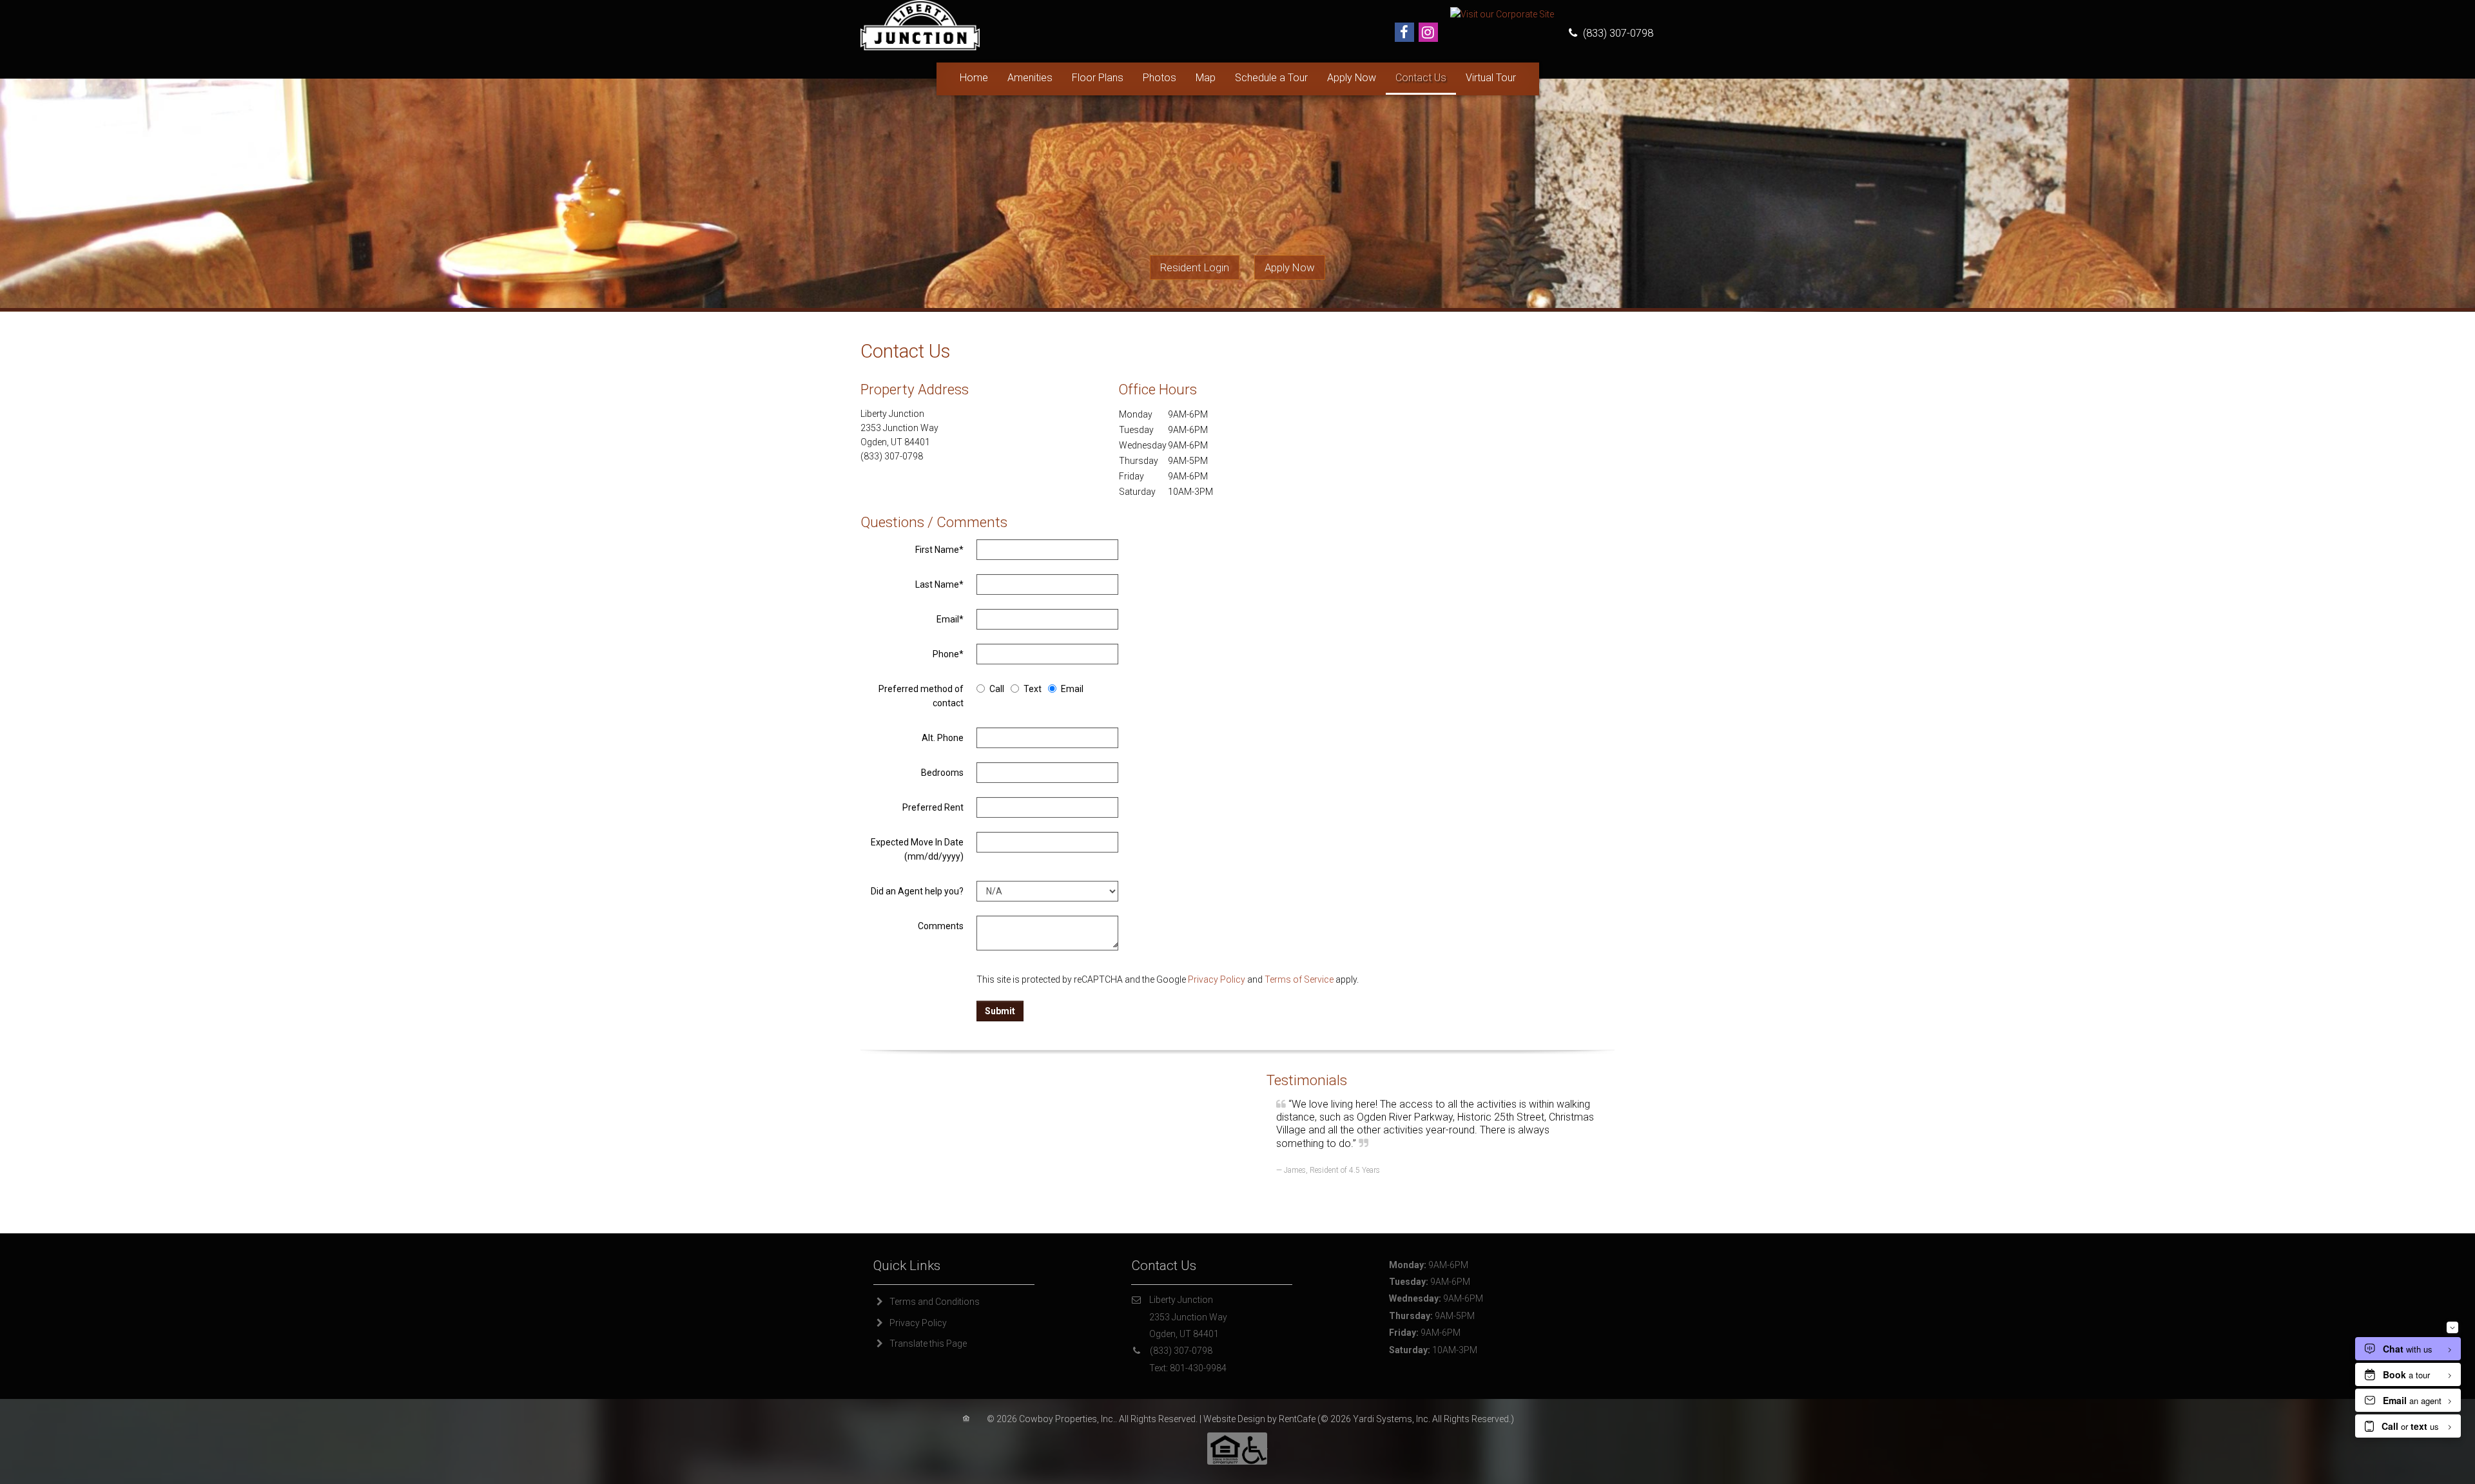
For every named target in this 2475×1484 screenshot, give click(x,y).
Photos (1160, 78)
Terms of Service (1299, 979)
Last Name (939, 584)
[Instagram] (1428, 32)
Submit (1000, 1011)
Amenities (1030, 78)
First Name (939, 550)
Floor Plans (1098, 78)
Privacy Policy (1217, 979)
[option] (1431, 1118)
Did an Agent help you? (917, 891)
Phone (948, 654)
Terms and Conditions (935, 1302)
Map (1206, 78)
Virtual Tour (1491, 78)
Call (997, 689)
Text (1033, 689)
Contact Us (1421, 78)
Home (974, 78)
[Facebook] (1404, 32)
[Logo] (920, 24)
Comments (941, 926)
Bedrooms (942, 773)
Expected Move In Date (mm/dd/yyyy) (917, 849)
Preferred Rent (933, 807)
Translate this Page (928, 1344)
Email (950, 619)
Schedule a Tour (1271, 78)
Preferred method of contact (921, 696)
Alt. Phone (943, 738)
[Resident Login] (1195, 268)
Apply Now (1352, 78)
